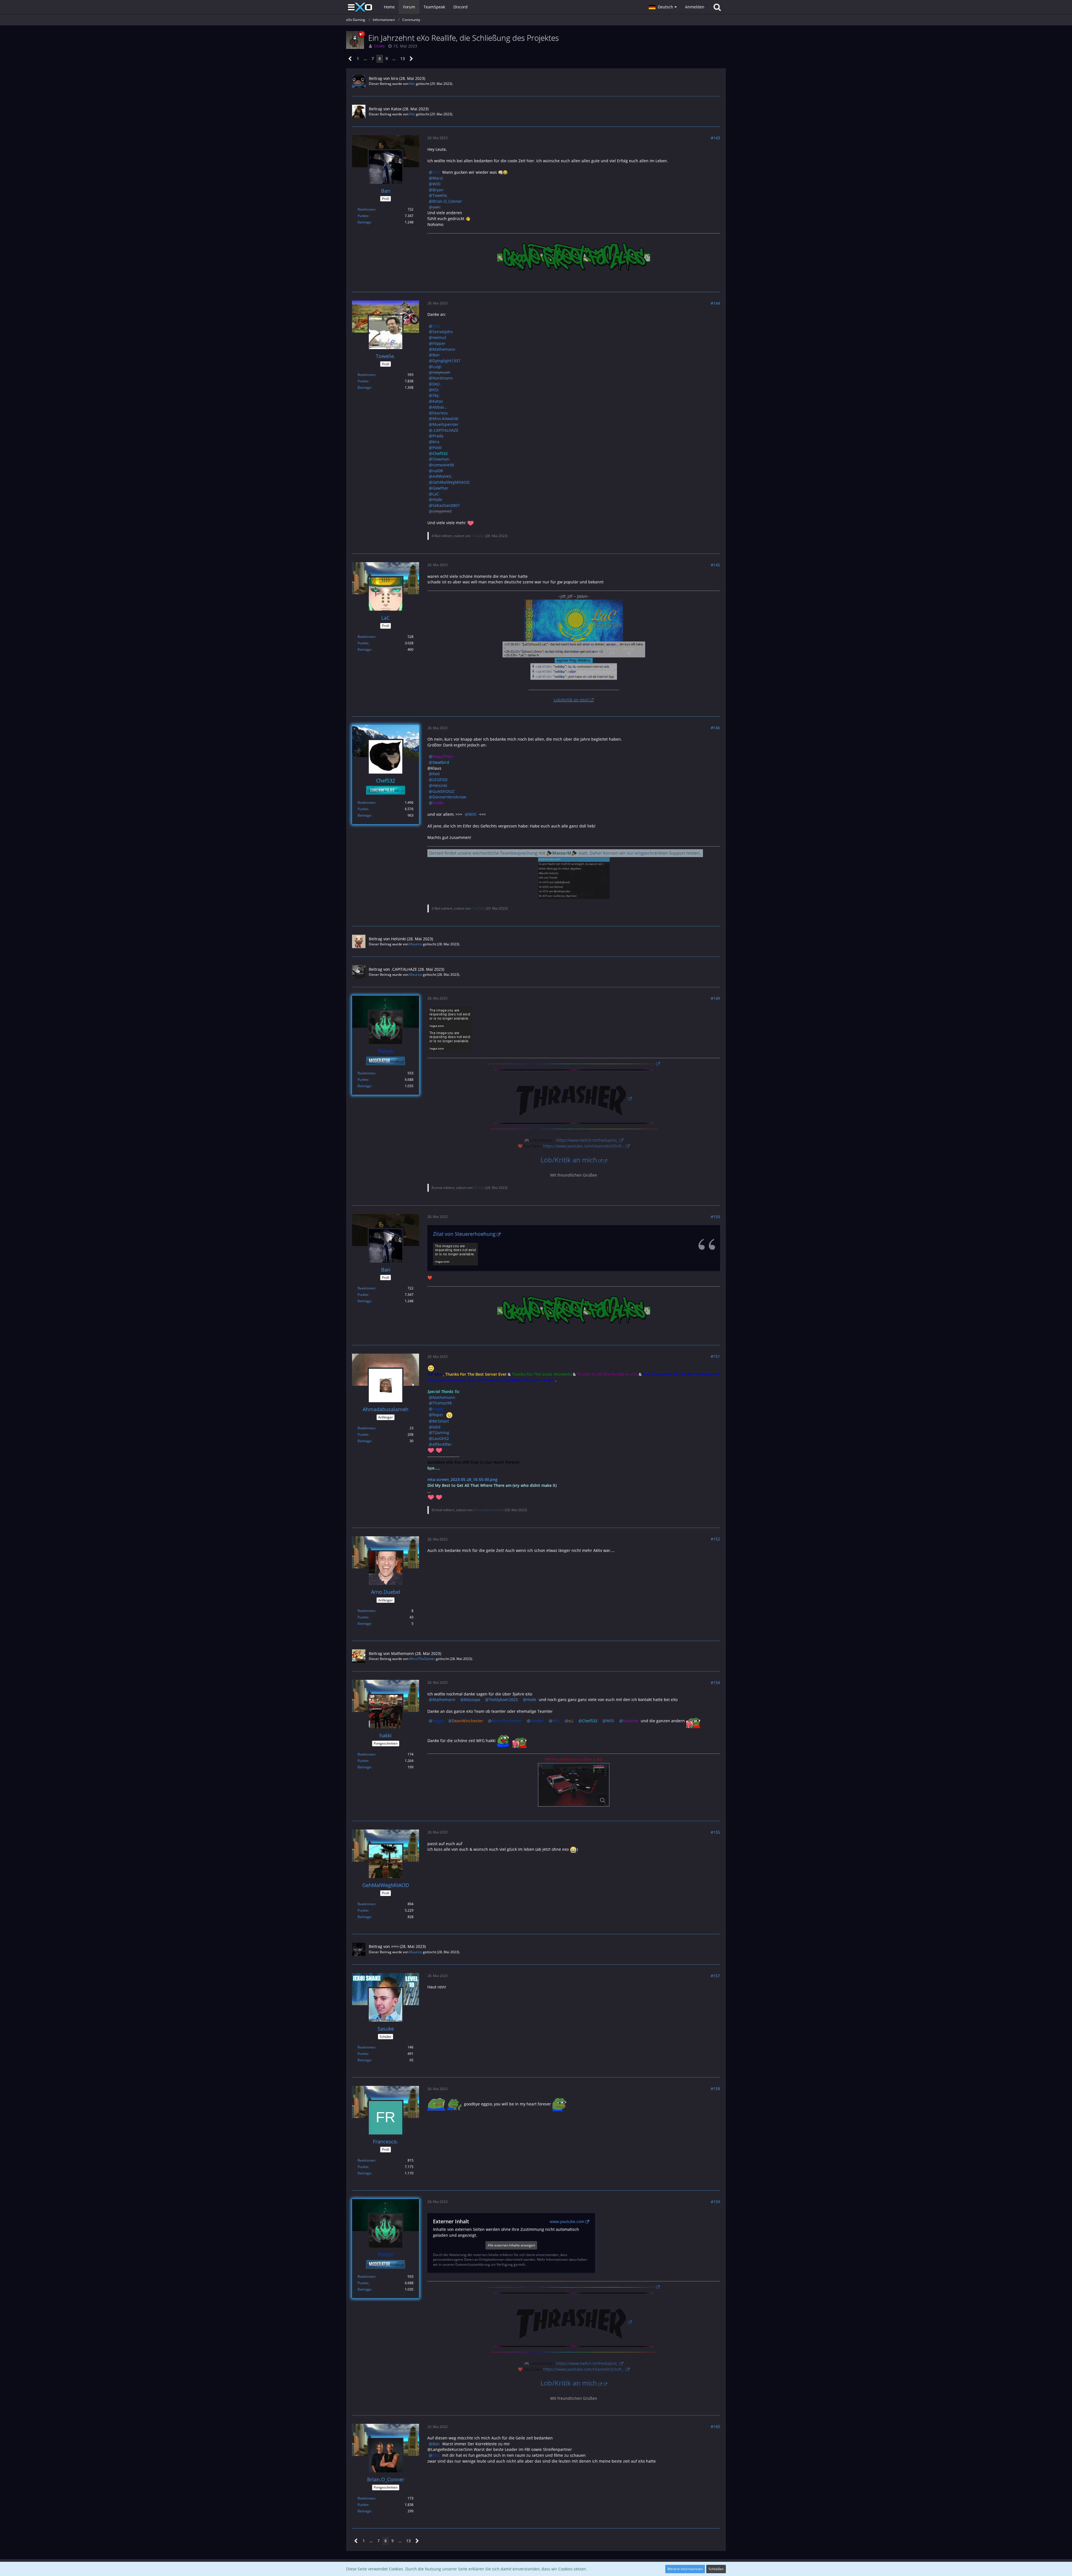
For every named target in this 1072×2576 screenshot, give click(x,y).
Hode (437, 499)
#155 (715, 1832)
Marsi (438, 178)
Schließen (716, 2569)
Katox (396, 109)
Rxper (438, 1415)
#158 (715, 2089)
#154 (715, 1682)
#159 (715, 2202)
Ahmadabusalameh (489, 1510)
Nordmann (443, 378)
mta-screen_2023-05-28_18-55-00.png (462, 1479)
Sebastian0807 (446, 505)
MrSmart (441, 1421)
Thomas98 (442, 1403)
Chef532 (478, 908)
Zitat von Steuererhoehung (464, 1234)
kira (395, 78)
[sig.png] (574, 1785)
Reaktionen (366, 209)
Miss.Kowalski (445, 418)
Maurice (416, 944)
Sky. (436, 395)
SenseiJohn (443, 332)
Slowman (441, 459)
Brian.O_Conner (447, 201)
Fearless (440, 413)
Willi (436, 184)
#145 (715, 565)
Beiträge (364, 222)
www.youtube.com (567, 2221)
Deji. (437, 384)
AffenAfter (442, 1444)
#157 (715, 1976)
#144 (715, 303)
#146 (715, 728)
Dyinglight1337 (446, 361)
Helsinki (440, 785)
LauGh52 (441, 1438)
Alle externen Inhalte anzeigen (511, 2245)
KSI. (436, 390)
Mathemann (444, 349)
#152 (715, 1539)
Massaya (472, 1700)
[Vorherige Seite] (350, 59)
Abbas (438, 407)
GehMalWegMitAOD (451, 482)
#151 (715, 1356)
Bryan (438, 190)
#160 (715, 2426)
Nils (412, 84)
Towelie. (440, 195)
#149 (715, 998)
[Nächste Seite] (411, 59)
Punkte (363, 216)
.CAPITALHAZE (445, 430)
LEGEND (440, 780)
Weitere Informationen (685, 2569)
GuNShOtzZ (443, 791)
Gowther (440, 488)
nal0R (438, 471)
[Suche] (717, 7)
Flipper (439, 343)
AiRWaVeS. (442, 476)
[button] (663, 7)
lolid (436, 1427)
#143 (715, 138)
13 (403, 59)
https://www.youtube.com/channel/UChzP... (584, 1146)
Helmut (439, 337)
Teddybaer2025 (503, 1700)
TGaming (441, 1433)
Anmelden (695, 7)
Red (436, 774)
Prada (438, 436)
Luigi (437, 367)
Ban (436, 355)
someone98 (443, 465)
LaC (436, 494)
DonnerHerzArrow (449, 797)
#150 (715, 1217)
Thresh (479, 1188)
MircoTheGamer (422, 1659)
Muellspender (446, 424)
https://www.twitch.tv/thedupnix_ (587, 1140)
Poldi (437, 448)
